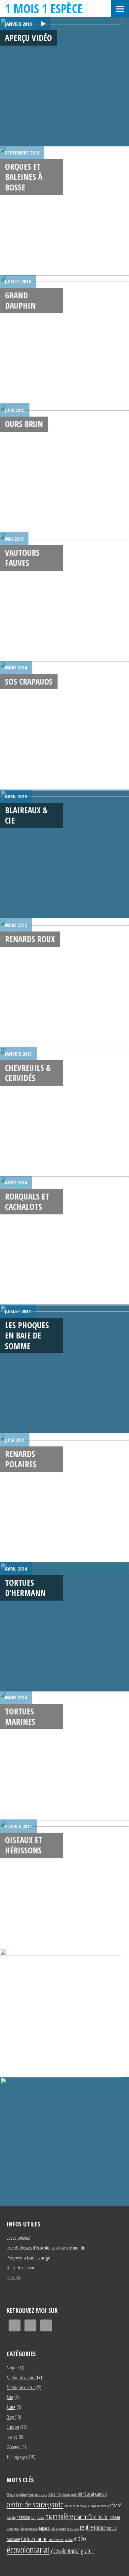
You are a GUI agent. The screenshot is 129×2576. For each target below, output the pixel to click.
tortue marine (34, 2539)
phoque (24, 2528)
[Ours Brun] (64, 468)
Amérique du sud (21, 2387)
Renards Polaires (21, 1459)
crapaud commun (100, 2506)
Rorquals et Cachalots (27, 1201)
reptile (86, 2527)
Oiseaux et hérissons (24, 1845)
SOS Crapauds (29, 681)
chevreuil (85, 2506)
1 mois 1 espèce (44, 8)
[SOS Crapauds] (64, 725)
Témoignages (17, 2457)
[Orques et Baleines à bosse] (64, 210)
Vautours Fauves (22, 558)
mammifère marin (91, 2516)
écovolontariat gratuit (72, 2551)
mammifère (59, 2516)
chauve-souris (72, 2506)
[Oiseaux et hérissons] (64, 1884)
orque (10, 2528)
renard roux (73, 2528)
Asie (10, 2397)
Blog (10, 2417)
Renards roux (30, 939)
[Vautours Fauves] (64, 596)
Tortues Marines (20, 1716)
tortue (100, 2527)
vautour (69, 2540)
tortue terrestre (56, 2540)
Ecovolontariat (18, 2238)
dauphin (11, 2518)
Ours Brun (24, 424)
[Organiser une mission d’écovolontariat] (64, 2141)
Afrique (13, 2367)
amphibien (21, 2494)
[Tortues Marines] (64, 1755)
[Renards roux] (64, 983)
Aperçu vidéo (28, 38)
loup (34, 2518)
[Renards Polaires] (64, 1498)
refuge (55, 2528)
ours (17, 2528)
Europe (13, 2427)
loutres (41, 2518)
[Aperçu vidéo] (64, 82)
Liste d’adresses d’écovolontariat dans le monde (46, 2248)
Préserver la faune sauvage (28, 2257)
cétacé (116, 2505)
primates (34, 2528)
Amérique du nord (22, 2377)
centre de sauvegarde (35, 2504)
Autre (11, 2407)
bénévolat (86, 2494)
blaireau (66, 2494)
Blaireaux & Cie (26, 815)
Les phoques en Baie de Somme (27, 1335)
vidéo (80, 2538)
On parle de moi (20, 2267)
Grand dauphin (20, 300)
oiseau (115, 2517)
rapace (44, 2528)
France (12, 2437)
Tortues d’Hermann (25, 1588)
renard (63, 2528)
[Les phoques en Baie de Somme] (64, 1369)
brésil (74, 2494)
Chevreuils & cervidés (28, 1073)
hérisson (23, 2517)
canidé (101, 2494)
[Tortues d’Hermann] (64, 1626)
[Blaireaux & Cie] (64, 854)
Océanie (14, 2447)
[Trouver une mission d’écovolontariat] (64, 2013)
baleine (55, 2494)
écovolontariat (28, 2550)
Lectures (14, 2277)
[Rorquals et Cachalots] (64, 1240)
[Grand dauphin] (64, 339)
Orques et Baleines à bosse (24, 177)
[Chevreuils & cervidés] (64, 1111)
